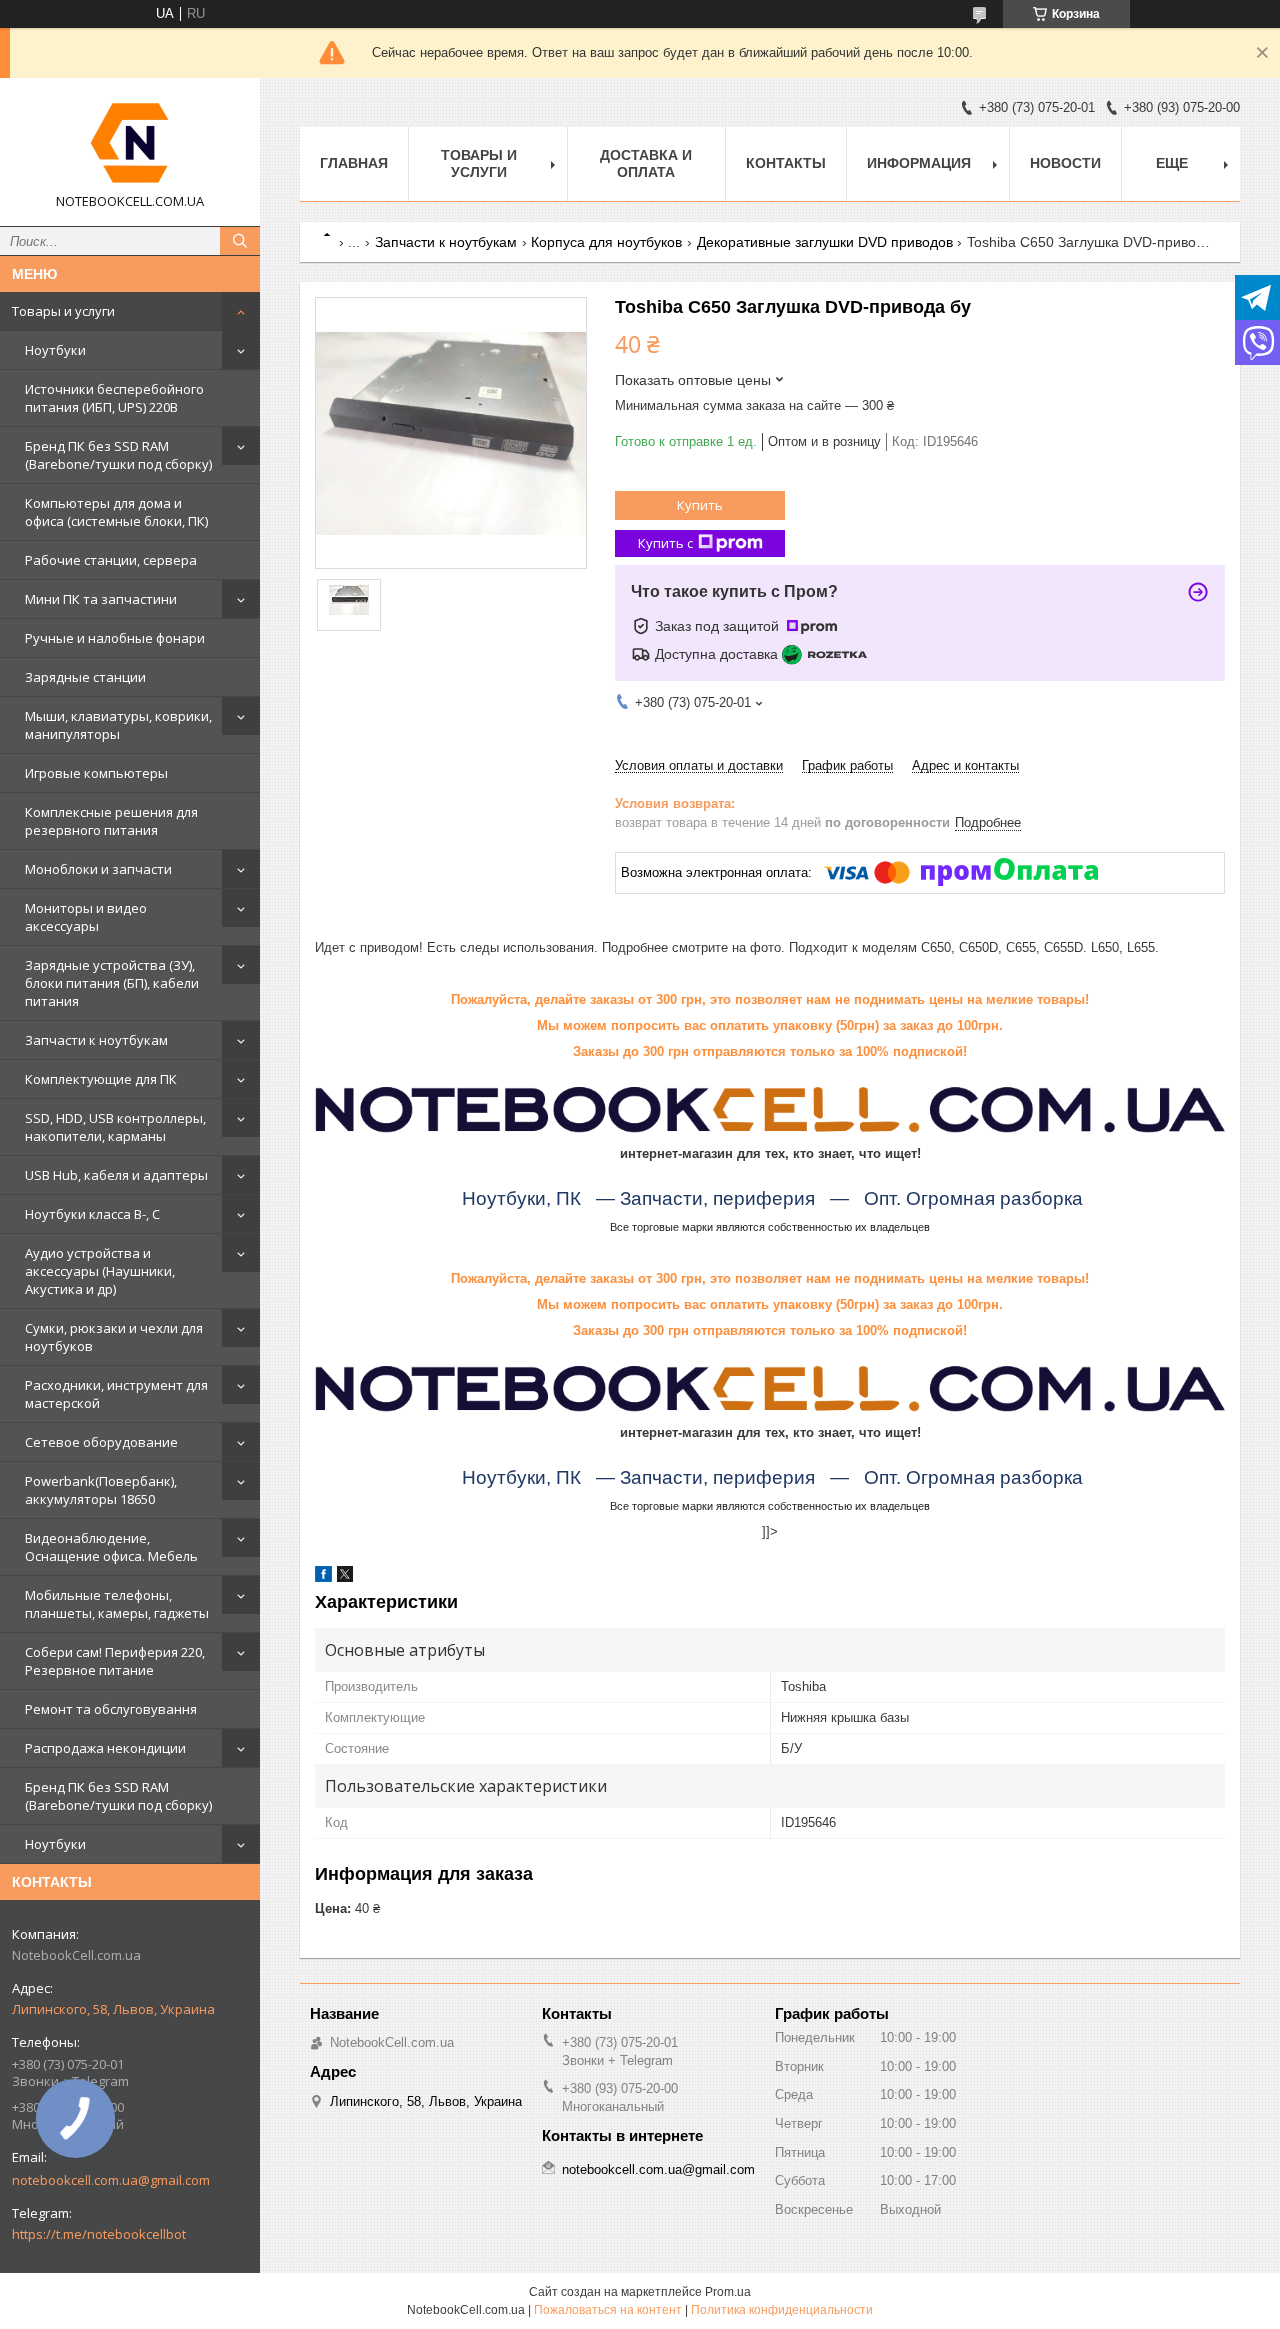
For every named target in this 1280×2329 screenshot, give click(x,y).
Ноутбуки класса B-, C (92, 1214)
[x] (345, 1577)
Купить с (665, 543)
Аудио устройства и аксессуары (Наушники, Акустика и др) (100, 1271)
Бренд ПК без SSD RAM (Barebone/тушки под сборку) (118, 455)
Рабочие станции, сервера (111, 560)
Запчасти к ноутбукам (96, 1040)
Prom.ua (728, 2292)
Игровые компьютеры (96, 773)
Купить (700, 505)
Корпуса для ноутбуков (606, 242)
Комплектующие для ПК (101, 1079)
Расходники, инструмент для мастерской (116, 1394)
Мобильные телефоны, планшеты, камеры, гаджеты (117, 1604)
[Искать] (240, 241)
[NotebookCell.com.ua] (130, 143)
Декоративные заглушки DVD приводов (825, 242)
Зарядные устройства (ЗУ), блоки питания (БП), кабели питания (112, 983)
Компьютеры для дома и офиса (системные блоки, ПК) (116, 512)
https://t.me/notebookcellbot (99, 2234)
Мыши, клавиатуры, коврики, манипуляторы (118, 725)
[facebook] (323, 1577)
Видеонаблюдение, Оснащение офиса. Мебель (111, 1547)
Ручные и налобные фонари (115, 638)
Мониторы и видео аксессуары (86, 917)
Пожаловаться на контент (608, 2310)
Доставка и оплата (646, 163)
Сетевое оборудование (101, 1442)
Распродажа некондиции (105, 1748)
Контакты (786, 163)
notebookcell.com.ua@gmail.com (111, 2180)
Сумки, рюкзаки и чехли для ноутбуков (114, 1337)
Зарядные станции (85, 677)
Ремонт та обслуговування (111, 1709)
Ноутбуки (55, 350)
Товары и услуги (63, 311)
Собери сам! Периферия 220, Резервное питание (115, 1661)
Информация (919, 163)
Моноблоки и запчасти (98, 869)
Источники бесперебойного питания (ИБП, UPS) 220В (114, 398)
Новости (1065, 163)
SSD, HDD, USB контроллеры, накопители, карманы (115, 1127)
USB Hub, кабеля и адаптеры (116, 1175)
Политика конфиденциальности (782, 2310)
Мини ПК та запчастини (101, 599)
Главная (354, 163)
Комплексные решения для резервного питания (111, 821)
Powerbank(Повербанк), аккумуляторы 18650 (101, 1490)
